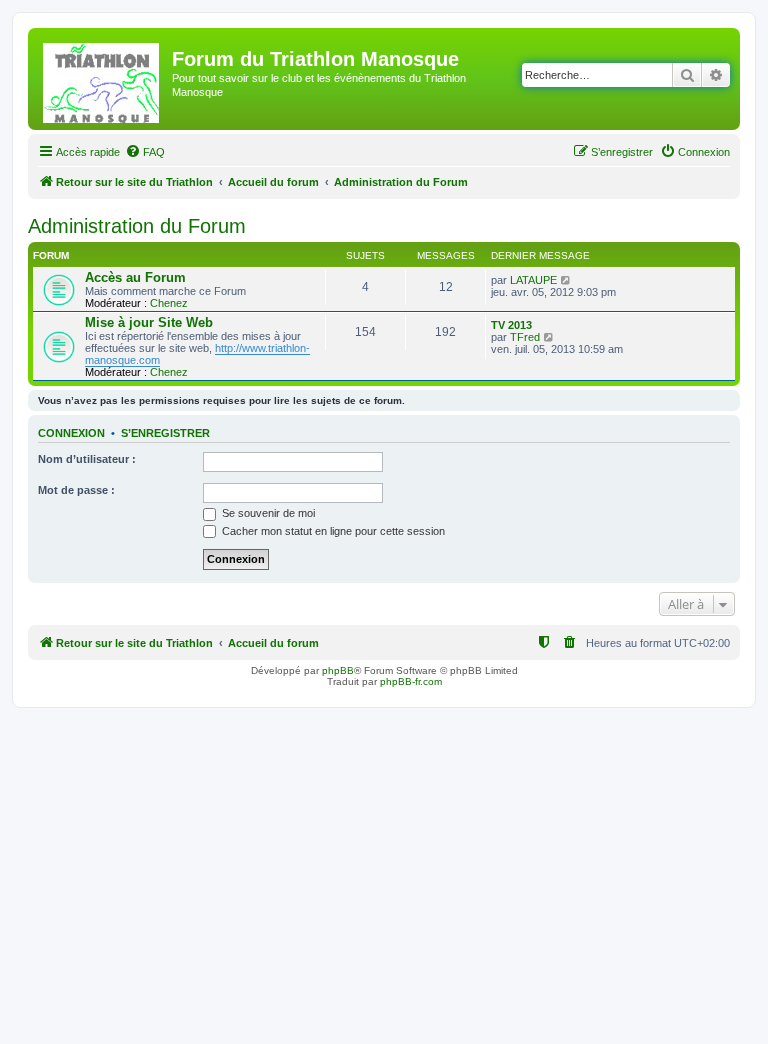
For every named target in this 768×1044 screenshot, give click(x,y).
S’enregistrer (165, 433)
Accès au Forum (135, 277)
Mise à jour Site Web (149, 322)
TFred (525, 337)
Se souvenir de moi (267, 513)
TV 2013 (511, 325)
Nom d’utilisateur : (87, 459)
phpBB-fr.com (411, 681)
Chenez (169, 303)
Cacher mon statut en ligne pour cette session (332, 531)
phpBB (338, 670)
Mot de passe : (76, 490)
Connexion (71, 433)
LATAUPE (533, 280)
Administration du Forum (137, 226)
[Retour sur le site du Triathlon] (102, 79)
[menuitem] (145, 152)
